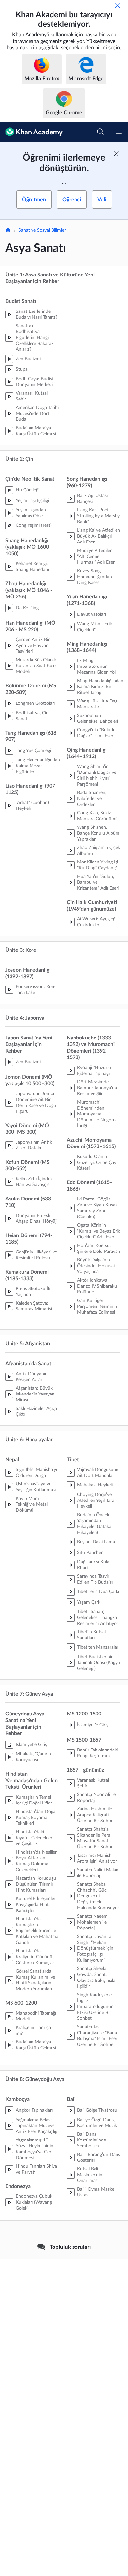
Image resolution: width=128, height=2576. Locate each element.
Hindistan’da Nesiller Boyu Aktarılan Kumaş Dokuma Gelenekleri (36, 1861)
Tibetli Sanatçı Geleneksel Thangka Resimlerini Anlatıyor (98, 1618)
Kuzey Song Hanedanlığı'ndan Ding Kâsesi (95, 577)
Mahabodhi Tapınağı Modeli (36, 2016)
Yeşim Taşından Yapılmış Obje (31, 513)
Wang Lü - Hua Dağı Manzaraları (98, 704)
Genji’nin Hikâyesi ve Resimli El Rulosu (36, 1255)
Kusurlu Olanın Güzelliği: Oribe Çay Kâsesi (97, 1163)
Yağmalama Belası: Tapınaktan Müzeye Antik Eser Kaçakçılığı (37, 2126)
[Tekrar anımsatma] (117, 5)
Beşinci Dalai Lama (96, 1542)
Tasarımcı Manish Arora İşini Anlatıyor (97, 1858)
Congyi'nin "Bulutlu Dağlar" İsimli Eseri (96, 733)
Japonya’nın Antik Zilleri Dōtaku (34, 1145)
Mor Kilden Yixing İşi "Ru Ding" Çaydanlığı (98, 865)
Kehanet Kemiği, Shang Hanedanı (32, 567)
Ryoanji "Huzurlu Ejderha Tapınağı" (94, 1071)
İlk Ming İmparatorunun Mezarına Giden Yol (96, 666)
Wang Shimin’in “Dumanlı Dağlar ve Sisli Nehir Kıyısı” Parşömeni (97, 775)
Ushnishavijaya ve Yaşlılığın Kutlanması (36, 1487)
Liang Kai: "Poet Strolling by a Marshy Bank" (98, 516)
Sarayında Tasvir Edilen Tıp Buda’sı (95, 1579)
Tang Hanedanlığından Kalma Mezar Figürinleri (38, 766)
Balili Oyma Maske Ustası (96, 2192)
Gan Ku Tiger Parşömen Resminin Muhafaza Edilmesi (97, 1306)
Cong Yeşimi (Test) (34, 525)
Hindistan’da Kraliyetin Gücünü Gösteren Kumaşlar (35, 1957)
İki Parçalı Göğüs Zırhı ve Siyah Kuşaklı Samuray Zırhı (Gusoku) (98, 1208)
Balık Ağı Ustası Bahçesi (92, 499)
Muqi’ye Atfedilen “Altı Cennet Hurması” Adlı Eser (96, 557)
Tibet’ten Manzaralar (98, 1647)
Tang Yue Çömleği (33, 751)
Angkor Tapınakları (34, 2110)
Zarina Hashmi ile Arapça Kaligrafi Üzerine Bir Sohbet (96, 1815)
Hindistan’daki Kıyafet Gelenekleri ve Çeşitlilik (34, 1838)
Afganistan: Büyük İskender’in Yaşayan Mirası (35, 1394)
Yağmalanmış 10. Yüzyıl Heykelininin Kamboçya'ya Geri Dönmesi (34, 2149)
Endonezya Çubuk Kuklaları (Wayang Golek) (34, 2202)
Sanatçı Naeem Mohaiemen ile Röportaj (92, 1922)
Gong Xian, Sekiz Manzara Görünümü (97, 816)
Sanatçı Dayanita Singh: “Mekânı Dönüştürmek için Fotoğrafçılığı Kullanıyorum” (95, 1948)
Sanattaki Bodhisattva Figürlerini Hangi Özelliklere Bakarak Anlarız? (35, 338)
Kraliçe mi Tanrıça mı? (33, 2031)
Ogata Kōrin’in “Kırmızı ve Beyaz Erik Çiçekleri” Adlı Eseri (99, 1231)
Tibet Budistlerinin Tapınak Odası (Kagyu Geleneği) (99, 1663)
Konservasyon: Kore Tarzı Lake (36, 990)
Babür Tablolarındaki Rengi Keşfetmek (97, 1753)
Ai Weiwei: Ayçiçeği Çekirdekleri (97, 922)
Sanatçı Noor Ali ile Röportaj (96, 1798)
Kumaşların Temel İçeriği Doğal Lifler (34, 1800)
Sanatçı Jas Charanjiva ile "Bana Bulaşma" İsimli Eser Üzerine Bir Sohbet (97, 2036)
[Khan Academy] (31, 132)
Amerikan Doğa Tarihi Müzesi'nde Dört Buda (37, 414)
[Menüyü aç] (119, 132)
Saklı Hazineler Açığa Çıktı (36, 1412)
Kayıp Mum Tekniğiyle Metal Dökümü (32, 1504)
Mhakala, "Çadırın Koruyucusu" (33, 1757)
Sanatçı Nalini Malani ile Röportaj (98, 1873)
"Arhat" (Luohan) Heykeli (32, 806)
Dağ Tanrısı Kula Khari (93, 1565)
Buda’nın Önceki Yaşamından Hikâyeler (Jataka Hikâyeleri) (94, 1524)
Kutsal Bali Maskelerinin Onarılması (90, 2175)
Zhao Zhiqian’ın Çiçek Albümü (99, 851)
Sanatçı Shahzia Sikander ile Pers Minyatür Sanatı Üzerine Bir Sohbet (96, 1838)
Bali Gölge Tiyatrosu (97, 2110)
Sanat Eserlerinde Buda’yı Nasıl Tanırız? (37, 314)
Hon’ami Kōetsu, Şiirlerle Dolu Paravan (99, 1249)
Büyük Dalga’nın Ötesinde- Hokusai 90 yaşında (96, 1266)
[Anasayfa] (8, 231)
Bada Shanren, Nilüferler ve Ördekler (92, 799)
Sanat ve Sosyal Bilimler (42, 230)
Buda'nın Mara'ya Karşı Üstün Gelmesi (36, 431)
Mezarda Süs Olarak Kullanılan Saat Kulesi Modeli (37, 666)
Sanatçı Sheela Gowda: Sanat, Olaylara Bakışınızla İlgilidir (96, 1978)
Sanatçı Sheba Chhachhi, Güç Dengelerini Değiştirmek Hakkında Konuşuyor (98, 1896)
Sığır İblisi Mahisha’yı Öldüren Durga (36, 1473)
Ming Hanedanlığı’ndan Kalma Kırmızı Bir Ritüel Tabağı (100, 687)
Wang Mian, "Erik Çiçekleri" (95, 627)
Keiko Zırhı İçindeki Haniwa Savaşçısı (35, 1182)
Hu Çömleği (28, 490)
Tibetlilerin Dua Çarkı (98, 1592)
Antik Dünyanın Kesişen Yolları (32, 1377)
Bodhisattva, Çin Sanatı (32, 716)
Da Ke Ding (27, 608)
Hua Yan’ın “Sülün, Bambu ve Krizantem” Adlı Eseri (98, 882)
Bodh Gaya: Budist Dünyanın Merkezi (35, 382)
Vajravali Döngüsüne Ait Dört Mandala (98, 1473)
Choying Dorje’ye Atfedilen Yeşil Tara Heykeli (96, 1501)
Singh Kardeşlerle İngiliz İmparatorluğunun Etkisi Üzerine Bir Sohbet (95, 2007)
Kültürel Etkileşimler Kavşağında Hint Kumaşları (36, 1905)
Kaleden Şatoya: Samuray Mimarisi (34, 1306)
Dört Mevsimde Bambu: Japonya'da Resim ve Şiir (97, 1088)
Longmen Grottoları (35, 703)
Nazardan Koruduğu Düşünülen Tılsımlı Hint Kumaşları (36, 1884)
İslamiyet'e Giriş (31, 1745)
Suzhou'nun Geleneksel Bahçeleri (98, 719)
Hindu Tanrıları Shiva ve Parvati (36, 2169)
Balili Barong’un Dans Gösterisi (99, 2158)
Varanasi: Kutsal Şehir (32, 396)
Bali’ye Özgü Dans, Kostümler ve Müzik (97, 2123)
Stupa (22, 369)
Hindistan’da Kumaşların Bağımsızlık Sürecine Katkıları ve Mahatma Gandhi (37, 1931)
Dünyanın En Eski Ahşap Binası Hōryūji (37, 1218)
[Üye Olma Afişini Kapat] (116, 154)
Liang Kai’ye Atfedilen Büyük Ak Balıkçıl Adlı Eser (99, 536)
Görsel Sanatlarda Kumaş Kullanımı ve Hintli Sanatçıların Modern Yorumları (35, 1980)
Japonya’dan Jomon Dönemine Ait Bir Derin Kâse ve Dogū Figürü (36, 1103)
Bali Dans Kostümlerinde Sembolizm (92, 2140)
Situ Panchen (90, 1553)
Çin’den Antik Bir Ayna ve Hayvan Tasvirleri (33, 646)
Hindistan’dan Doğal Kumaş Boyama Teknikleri (36, 1818)
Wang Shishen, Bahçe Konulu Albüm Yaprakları (98, 833)
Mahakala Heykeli (95, 1485)
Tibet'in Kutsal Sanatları (91, 1635)
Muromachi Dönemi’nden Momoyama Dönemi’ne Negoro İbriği (96, 1114)
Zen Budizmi (28, 359)
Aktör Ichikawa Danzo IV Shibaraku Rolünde (97, 1286)
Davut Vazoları (92, 614)
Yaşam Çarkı (89, 1602)
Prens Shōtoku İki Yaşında (33, 1292)
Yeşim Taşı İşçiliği (32, 501)
